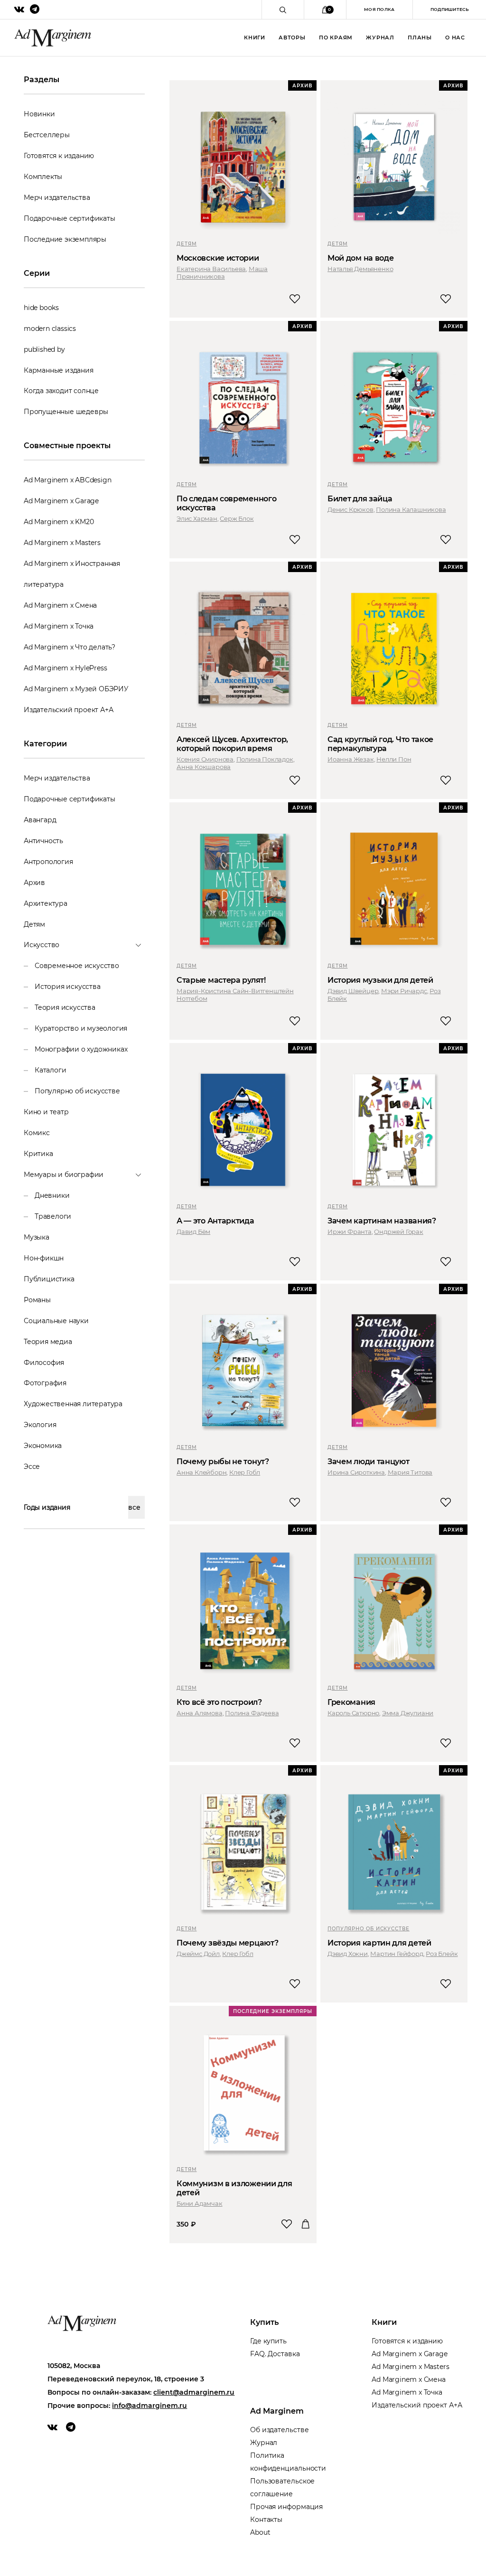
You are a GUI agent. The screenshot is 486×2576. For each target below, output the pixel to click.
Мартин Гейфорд (397, 1954)
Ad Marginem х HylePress (65, 668)
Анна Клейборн (201, 1472)
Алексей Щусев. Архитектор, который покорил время (232, 744)
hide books (41, 308)
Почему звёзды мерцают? (227, 1943)
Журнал (380, 38)
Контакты (266, 2520)
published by (44, 349)
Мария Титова (410, 1472)
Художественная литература (73, 1404)
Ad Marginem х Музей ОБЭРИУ (76, 689)
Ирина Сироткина (356, 1472)
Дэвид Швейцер (353, 991)
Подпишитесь (449, 9)
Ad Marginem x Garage (61, 501)
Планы (420, 38)
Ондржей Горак (398, 1232)
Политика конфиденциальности (288, 2462)
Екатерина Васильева (211, 269)
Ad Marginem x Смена (60, 605)
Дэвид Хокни (348, 1954)
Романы (37, 1300)
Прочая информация (286, 2507)
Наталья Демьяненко (360, 269)
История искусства (68, 987)
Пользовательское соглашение (282, 2487)
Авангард (40, 820)
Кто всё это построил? (219, 1702)
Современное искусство (77, 966)
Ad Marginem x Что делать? (70, 647)
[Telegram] (71, 2427)
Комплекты (43, 177)
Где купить (268, 2341)
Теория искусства (65, 1007)
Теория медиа (48, 1342)
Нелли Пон (394, 759)
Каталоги (50, 1070)
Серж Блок (237, 518)
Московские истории (218, 258)
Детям (34, 924)
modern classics (50, 329)
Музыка (37, 1237)
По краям (336, 38)
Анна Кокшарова (204, 767)
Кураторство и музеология (81, 1028)
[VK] (52, 2427)
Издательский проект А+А (68, 710)
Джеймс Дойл (198, 1954)
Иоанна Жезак (351, 759)
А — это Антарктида (215, 1221)
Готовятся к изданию (59, 156)
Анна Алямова (200, 1713)
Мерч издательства (57, 197)
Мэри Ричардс (404, 991)
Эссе (32, 1467)
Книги (255, 38)
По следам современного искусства (226, 503)
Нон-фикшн (44, 1258)
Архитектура (46, 903)
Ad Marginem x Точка (59, 626)
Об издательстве (280, 2430)
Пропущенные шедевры (66, 412)
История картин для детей (379, 1943)
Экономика (43, 1446)
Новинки (39, 114)
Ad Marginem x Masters (62, 543)
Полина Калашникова (411, 509)
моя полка (379, 9)
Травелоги (53, 1216)
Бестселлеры (47, 135)
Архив (34, 883)
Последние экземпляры (65, 239)
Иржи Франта (350, 1232)
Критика (38, 1154)
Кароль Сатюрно (353, 1713)
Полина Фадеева (252, 1713)
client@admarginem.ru (194, 2392)
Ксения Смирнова (205, 759)
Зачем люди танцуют (369, 1462)
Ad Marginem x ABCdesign (67, 480)
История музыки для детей (380, 980)
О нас (455, 38)
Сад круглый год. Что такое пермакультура (380, 744)
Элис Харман (197, 518)
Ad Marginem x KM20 (59, 522)
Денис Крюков (350, 509)
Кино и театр (46, 1112)
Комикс (37, 1133)
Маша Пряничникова (222, 273)
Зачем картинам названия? (382, 1221)
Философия (44, 1363)
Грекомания (351, 1702)
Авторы (292, 38)
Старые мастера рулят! (221, 980)
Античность (43, 841)
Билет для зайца (360, 499)
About (260, 2532)
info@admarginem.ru (150, 2406)
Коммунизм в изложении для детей (234, 2188)
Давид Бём (193, 1232)
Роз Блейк (442, 1954)
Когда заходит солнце (61, 391)
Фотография (45, 1383)
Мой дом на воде (361, 258)
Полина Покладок (265, 759)
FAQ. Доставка (275, 2354)
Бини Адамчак (200, 2203)
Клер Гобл (245, 1472)
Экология (40, 1425)
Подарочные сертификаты (70, 218)
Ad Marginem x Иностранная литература (72, 574)
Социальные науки (56, 1321)
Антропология (48, 862)
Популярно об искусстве (77, 1091)
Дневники (52, 1195)
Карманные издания (59, 370)
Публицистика (49, 1279)
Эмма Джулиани (408, 1713)
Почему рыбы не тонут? (223, 1462)
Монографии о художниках (81, 1049)
